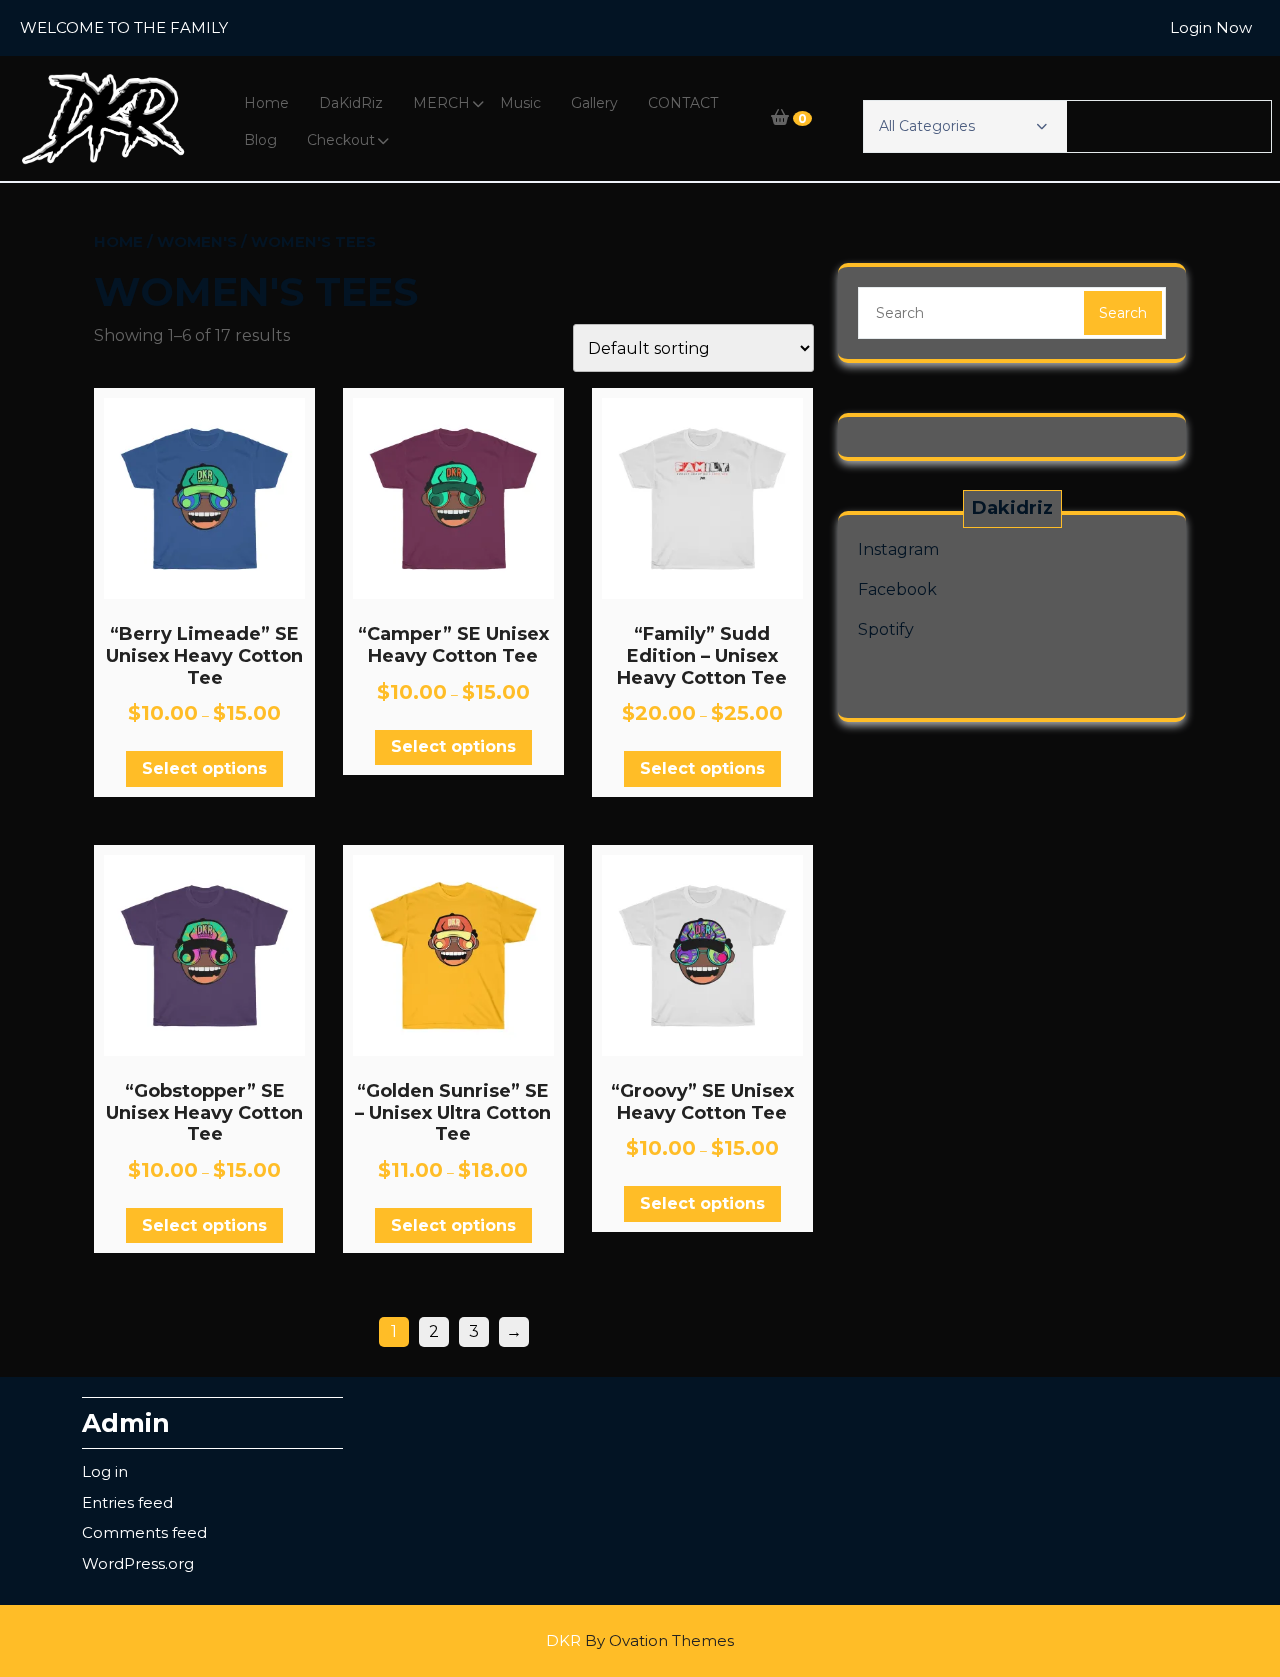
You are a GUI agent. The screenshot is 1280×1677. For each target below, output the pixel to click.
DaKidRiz (351, 103)
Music (520, 103)
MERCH (441, 103)
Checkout (341, 140)
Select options (204, 768)
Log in (105, 1471)
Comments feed (144, 1532)
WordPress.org (138, 1563)
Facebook (897, 589)
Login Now (1211, 27)
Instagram (898, 549)
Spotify (886, 629)
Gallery (594, 103)
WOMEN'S (197, 241)
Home (266, 103)
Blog (260, 140)
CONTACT (683, 103)
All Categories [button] (927, 126)
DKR (640, 1640)
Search (1123, 313)
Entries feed (127, 1502)
